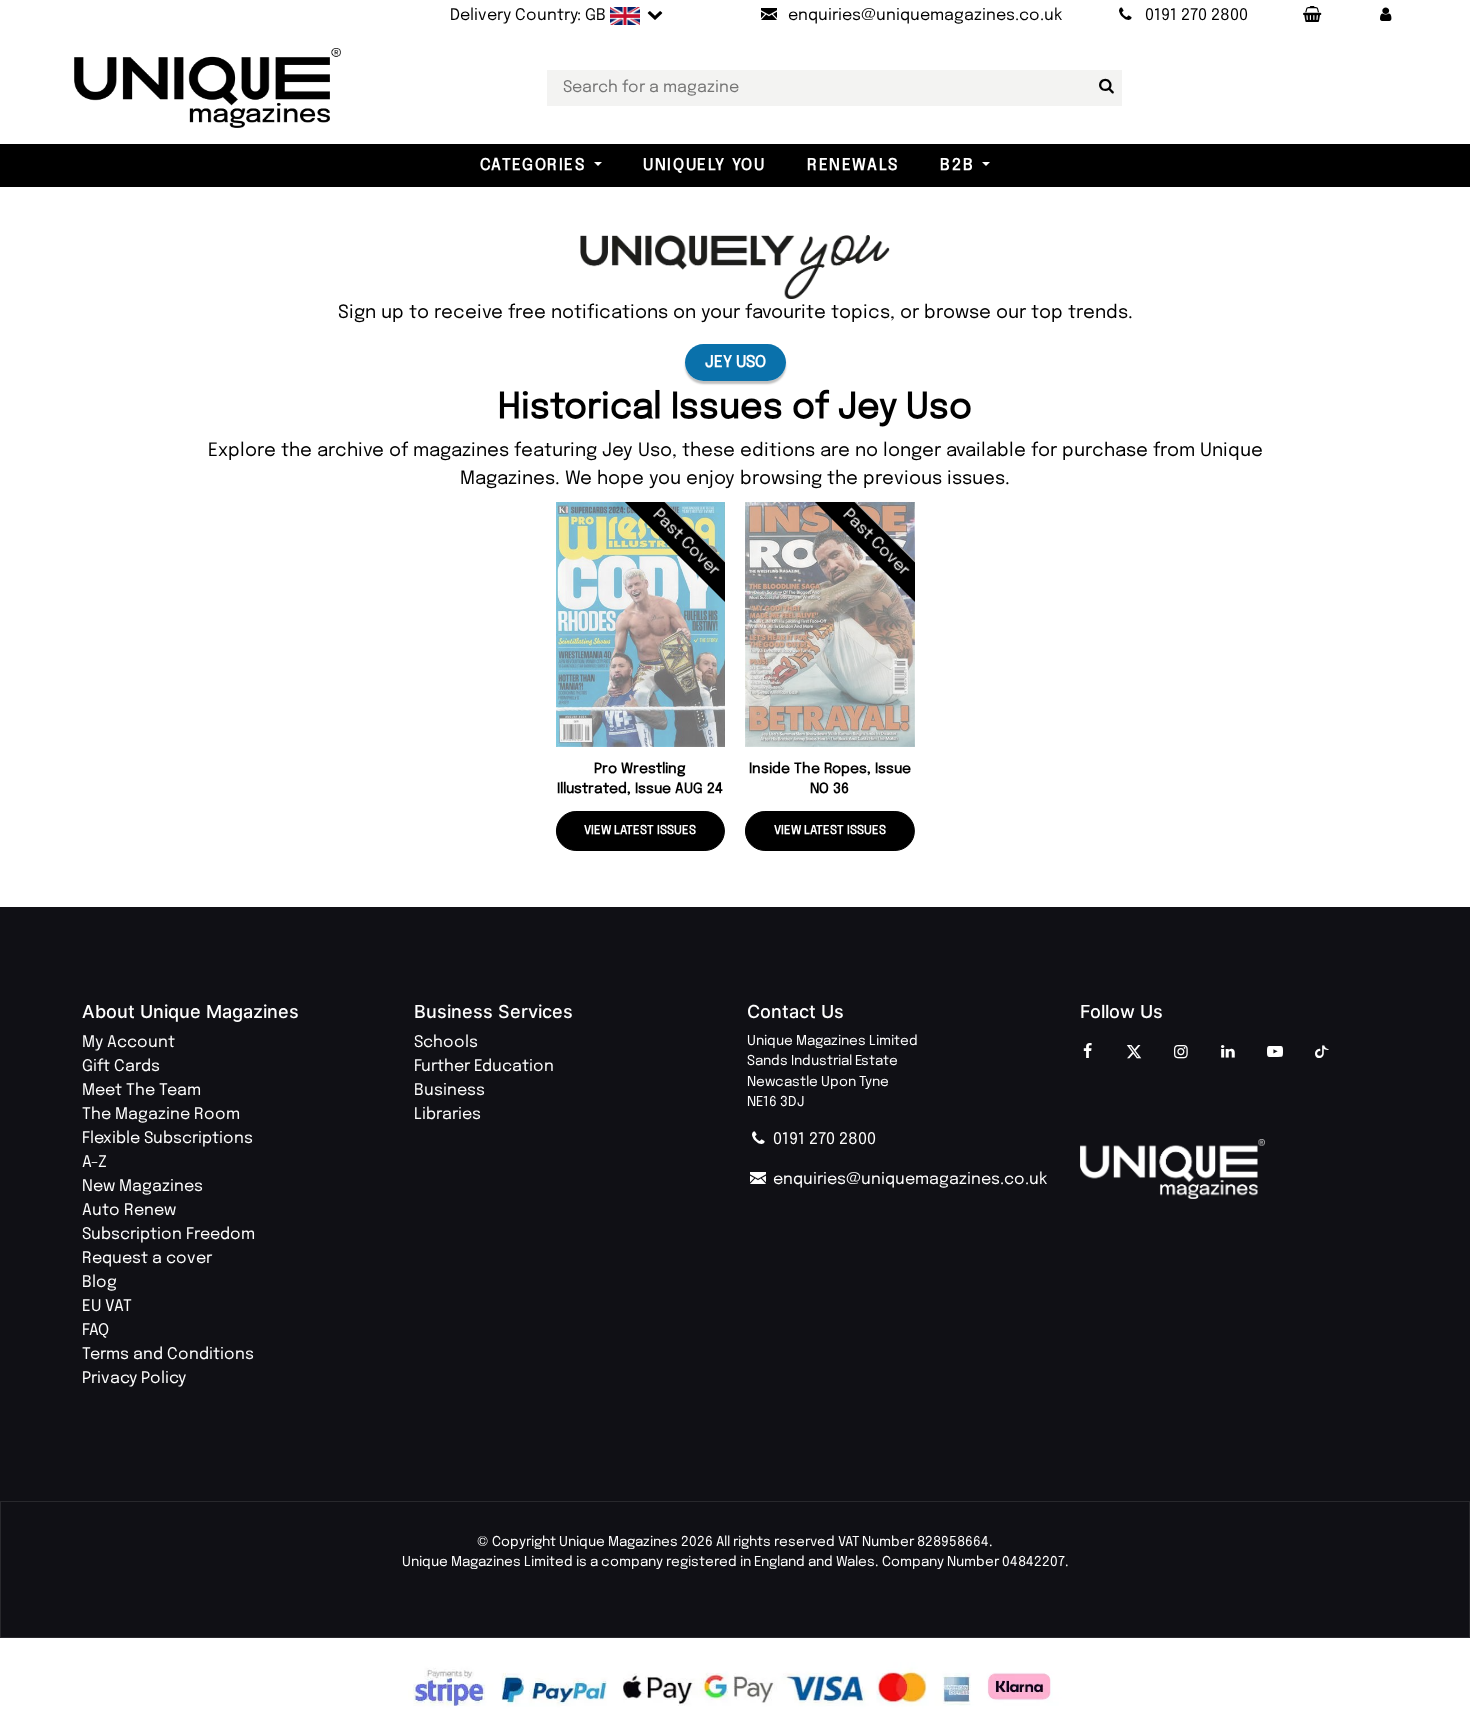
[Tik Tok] (1322, 1053)
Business (449, 1090)
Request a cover (147, 1258)
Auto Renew (129, 1210)
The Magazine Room (161, 1114)
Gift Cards (121, 1066)
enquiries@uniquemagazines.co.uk (908, 1179)
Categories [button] (533, 165)
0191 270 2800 (822, 1139)
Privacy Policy (134, 1378)
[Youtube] (1275, 1053)
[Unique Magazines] (1234, 1169)
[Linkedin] (1228, 1053)
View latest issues (640, 831)
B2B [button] (957, 165)
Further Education (484, 1066)
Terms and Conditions (168, 1354)
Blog (99, 1282)
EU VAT (107, 1306)
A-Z (94, 1162)
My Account (128, 1042)
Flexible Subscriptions (167, 1138)
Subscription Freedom (168, 1234)
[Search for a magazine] (1103, 87)
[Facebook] (1087, 1053)
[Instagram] (1181, 1053)
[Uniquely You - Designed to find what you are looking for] (735, 266)
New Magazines (142, 1186)
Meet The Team (141, 1090)
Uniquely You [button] (704, 165)
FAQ (95, 1330)
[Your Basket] (1311, 16)
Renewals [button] (853, 165)
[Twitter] (1134, 1053)
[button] (1385, 16)
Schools (446, 1042)
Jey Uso (735, 362)
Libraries (447, 1114)
